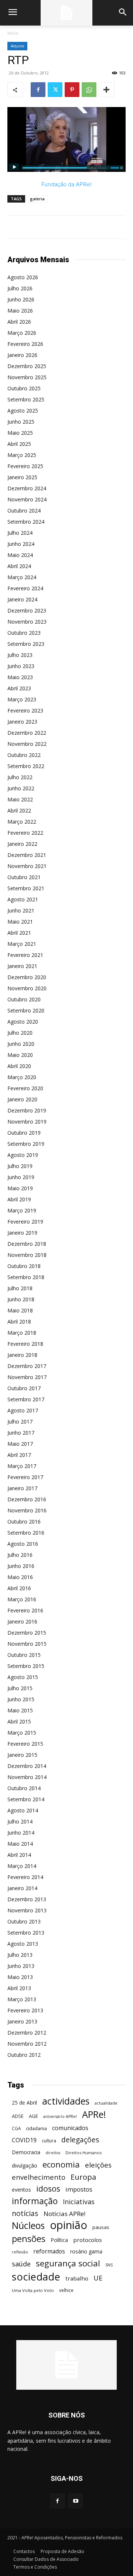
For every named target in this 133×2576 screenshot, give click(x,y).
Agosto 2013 (23, 1944)
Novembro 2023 (27, 622)
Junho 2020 (21, 1044)
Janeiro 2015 (22, 1755)
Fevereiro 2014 (25, 1877)
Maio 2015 (20, 1710)
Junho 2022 (21, 788)
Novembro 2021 (27, 866)
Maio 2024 (20, 555)
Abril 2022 (19, 810)
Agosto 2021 (23, 899)
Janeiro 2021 (22, 966)
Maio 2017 (20, 1444)
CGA (16, 2128)
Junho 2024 (21, 544)
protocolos (88, 2240)
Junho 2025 (21, 422)
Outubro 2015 (24, 1655)
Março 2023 (22, 699)
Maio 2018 (20, 1310)
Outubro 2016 (24, 1521)
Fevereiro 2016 (25, 1610)
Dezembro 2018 (27, 1244)
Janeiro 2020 (22, 1099)
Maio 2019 (20, 1188)
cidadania (36, 2128)
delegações (80, 2140)
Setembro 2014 (26, 1799)
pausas (101, 2227)
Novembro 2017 (27, 1377)
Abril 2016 (19, 1588)
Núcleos (28, 2225)
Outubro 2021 (24, 877)
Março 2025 (22, 455)
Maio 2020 (20, 1055)
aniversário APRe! (60, 2116)
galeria (37, 199)
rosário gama (86, 2251)
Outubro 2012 (24, 2055)
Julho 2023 (20, 655)
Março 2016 (22, 1599)
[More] (106, 90)
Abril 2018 (19, 1322)
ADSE (18, 2116)
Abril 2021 (19, 933)
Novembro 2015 (27, 1644)
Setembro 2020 (26, 1010)
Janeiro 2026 (22, 355)
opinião (69, 2225)
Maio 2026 (20, 311)
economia (61, 2164)
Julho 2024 (20, 533)
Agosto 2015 (23, 1677)
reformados (49, 2251)
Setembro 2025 (26, 399)
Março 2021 (22, 944)
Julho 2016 (20, 1555)
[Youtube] (76, 2501)
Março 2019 (22, 1210)
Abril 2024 (19, 566)
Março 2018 (22, 1333)
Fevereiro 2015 (25, 1744)
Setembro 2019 (26, 1144)
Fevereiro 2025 (25, 466)
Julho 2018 (20, 1288)
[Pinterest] (72, 90)
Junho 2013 (21, 1966)
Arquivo (17, 46)
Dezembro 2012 (27, 2033)
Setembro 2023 (26, 644)
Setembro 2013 (26, 1933)
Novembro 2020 (27, 988)
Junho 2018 (21, 1299)
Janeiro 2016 (22, 1621)
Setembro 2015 (26, 1666)
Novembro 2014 (27, 1777)
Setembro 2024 (26, 522)
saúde (21, 2264)
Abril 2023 (19, 688)
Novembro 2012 (27, 2044)
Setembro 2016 (26, 1533)
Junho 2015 (21, 1699)
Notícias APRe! (64, 2214)
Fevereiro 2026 (25, 344)
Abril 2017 (19, 1455)
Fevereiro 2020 (25, 1088)
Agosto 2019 (23, 1155)
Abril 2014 (19, 1855)
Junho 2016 (21, 1566)
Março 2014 (22, 1866)
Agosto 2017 (23, 1410)
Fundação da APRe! (66, 184)
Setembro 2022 (26, 766)
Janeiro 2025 (22, 477)
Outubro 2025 (24, 388)
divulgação (25, 2165)
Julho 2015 (20, 1688)
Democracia (26, 2152)
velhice (66, 2290)
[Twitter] (55, 90)
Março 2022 (22, 822)
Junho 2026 (21, 299)
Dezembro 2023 (27, 610)
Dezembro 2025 (27, 366)
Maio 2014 (20, 1844)
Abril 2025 (19, 444)
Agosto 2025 (23, 411)
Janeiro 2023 (22, 722)
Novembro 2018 (27, 1255)
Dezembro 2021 (27, 855)
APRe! (94, 2114)
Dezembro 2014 (27, 1766)
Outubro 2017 (24, 1388)
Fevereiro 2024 (25, 588)
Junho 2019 (21, 1177)
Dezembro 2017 (27, 1366)
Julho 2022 (20, 777)
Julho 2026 (20, 288)
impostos (79, 2189)
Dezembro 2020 (27, 977)
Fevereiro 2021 (25, 955)
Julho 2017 (20, 1422)
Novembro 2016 (27, 1510)
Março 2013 (22, 1999)
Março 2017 (22, 1466)
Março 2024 (22, 577)
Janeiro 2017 (22, 1488)
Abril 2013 (19, 1988)
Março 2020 (22, 1077)
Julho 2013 (20, 1955)
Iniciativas (79, 2202)
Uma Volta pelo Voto (33, 2290)
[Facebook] (38, 90)
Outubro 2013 (24, 1921)
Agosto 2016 (23, 1544)
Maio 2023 (20, 677)
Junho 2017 (21, 1433)
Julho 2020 (20, 1033)
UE (98, 2278)
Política (59, 2240)
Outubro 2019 (24, 1133)
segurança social (68, 2263)
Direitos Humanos (83, 2153)
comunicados (70, 2128)
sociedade (36, 2277)
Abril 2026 (19, 322)
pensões (29, 2239)
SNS (109, 2265)
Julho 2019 (20, 1166)
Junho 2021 (21, 910)
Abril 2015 (19, 1721)
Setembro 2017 (26, 1399)
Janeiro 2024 (22, 599)
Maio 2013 (20, 1977)
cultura (49, 2141)
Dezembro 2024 (27, 488)
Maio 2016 (20, 1577)
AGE (33, 2116)
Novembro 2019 (27, 1122)
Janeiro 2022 (22, 844)
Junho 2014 (21, 1833)
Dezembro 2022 (27, 733)
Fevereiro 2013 (25, 2010)
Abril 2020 (19, 1066)
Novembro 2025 (27, 377)
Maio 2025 (20, 433)
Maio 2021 (20, 922)
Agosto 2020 (23, 1022)
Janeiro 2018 (22, 1355)
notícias (25, 2213)
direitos (53, 2153)
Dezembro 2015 (27, 1633)
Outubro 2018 (24, 1266)
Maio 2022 (20, 799)
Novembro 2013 (27, 1910)
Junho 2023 (21, 666)
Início (13, 33)
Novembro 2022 (27, 744)
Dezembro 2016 (27, 1499)
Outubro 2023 (24, 633)
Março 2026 (22, 333)
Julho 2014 (20, 1821)
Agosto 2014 (23, 1810)
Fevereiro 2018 (25, 1344)
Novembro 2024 (27, 499)
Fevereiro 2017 (25, 1477)
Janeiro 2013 (22, 2021)
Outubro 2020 (24, 999)
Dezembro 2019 (27, 1110)
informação (35, 2201)
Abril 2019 (19, 1199)
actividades (66, 2101)
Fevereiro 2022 (25, 833)
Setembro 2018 (26, 1277)
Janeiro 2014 (22, 1888)
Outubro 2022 (24, 755)
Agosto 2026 (23, 277)
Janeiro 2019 (22, 1233)
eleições (98, 2165)
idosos (48, 2188)
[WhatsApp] (89, 90)
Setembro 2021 (26, 888)
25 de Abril (24, 2103)
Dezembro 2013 (27, 1899)
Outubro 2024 (24, 510)
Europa (83, 2177)
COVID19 (24, 2140)
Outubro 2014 (24, 1788)
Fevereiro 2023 (25, 710)
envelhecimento (39, 2177)
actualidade (106, 2103)
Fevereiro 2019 (25, 1222)
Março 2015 (22, 1733)
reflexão (20, 2252)
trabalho (77, 2278)
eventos (21, 2190)
